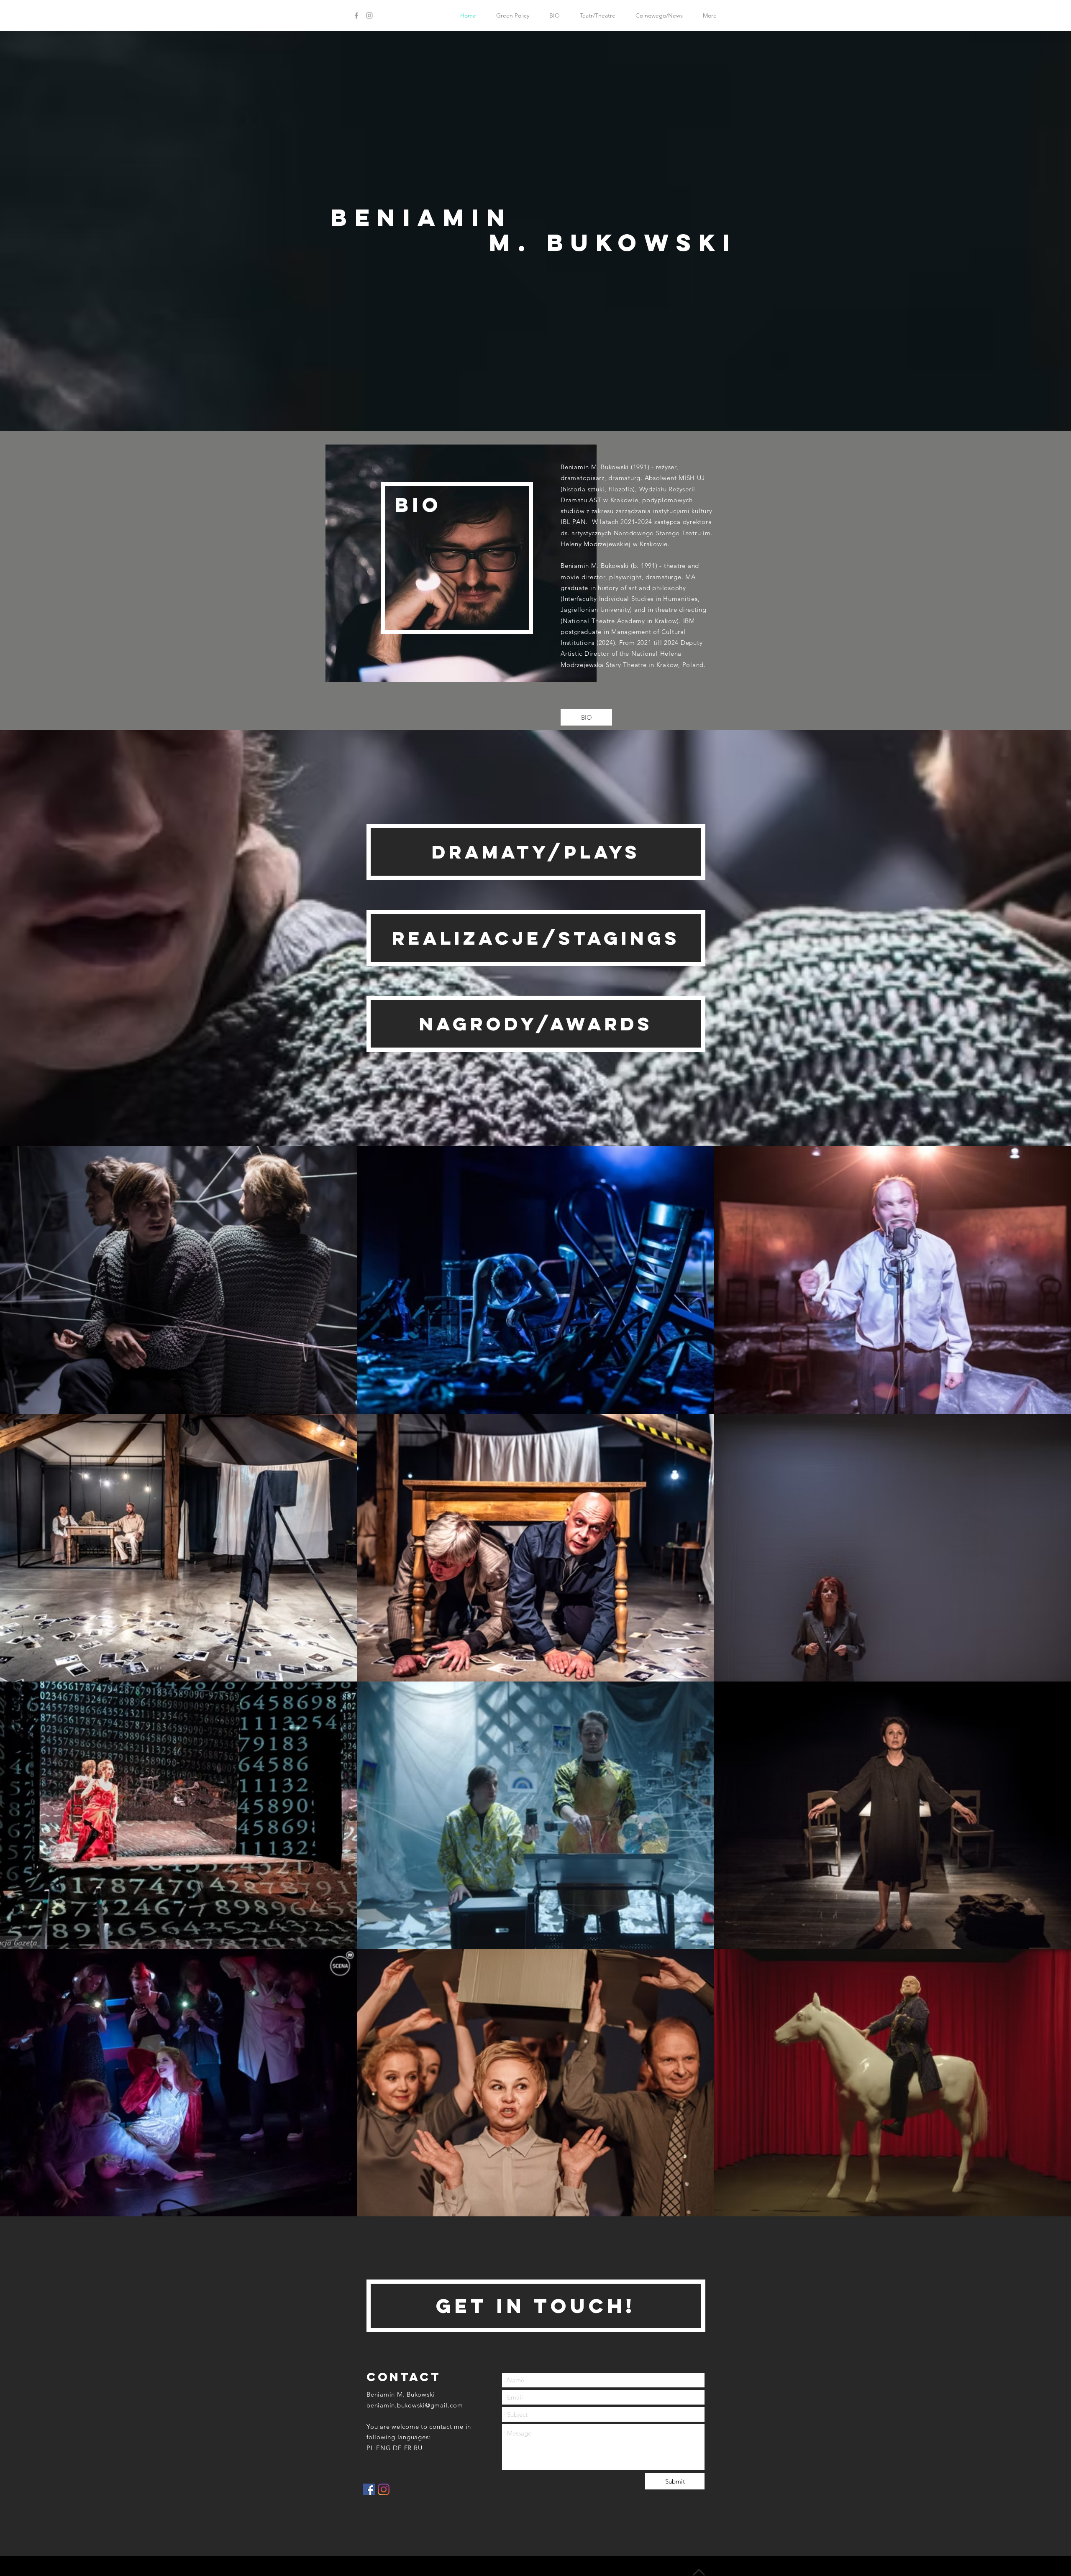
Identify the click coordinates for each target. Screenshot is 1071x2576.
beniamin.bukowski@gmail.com (415, 2405)
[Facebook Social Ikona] (369, 2489)
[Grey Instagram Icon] (369, 15)
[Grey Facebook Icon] (356, 15)
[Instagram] (384, 2489)
